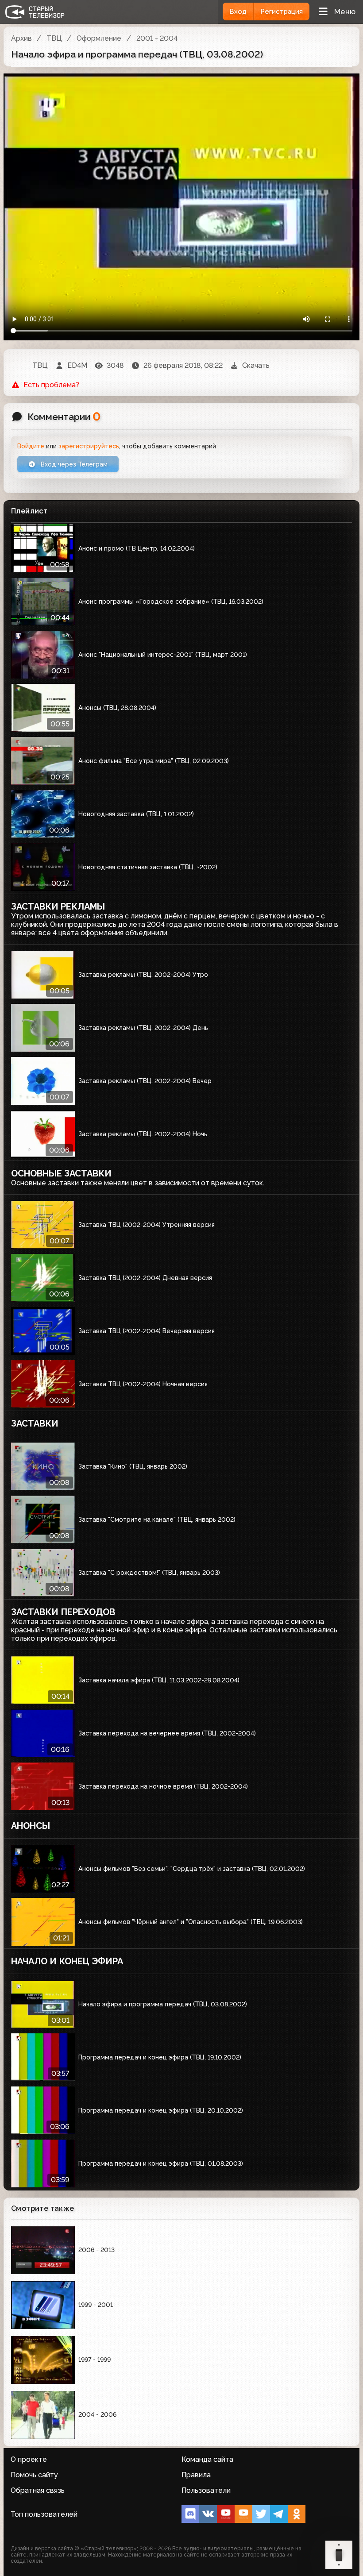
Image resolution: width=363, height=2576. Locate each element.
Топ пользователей (44, 2514)
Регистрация (282, 12)
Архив (21, 38)
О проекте (29, 2459)
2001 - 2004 (157, 38)
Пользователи (206, 2490)
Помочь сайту (34, 2475)
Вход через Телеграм (73, 464)
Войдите (31, 446)
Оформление (99, 38)
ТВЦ (54, 38)
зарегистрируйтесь (89, 446)
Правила (196, 2475)
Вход (238, 12)
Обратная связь (38, 2490)
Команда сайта (207, 2459)
